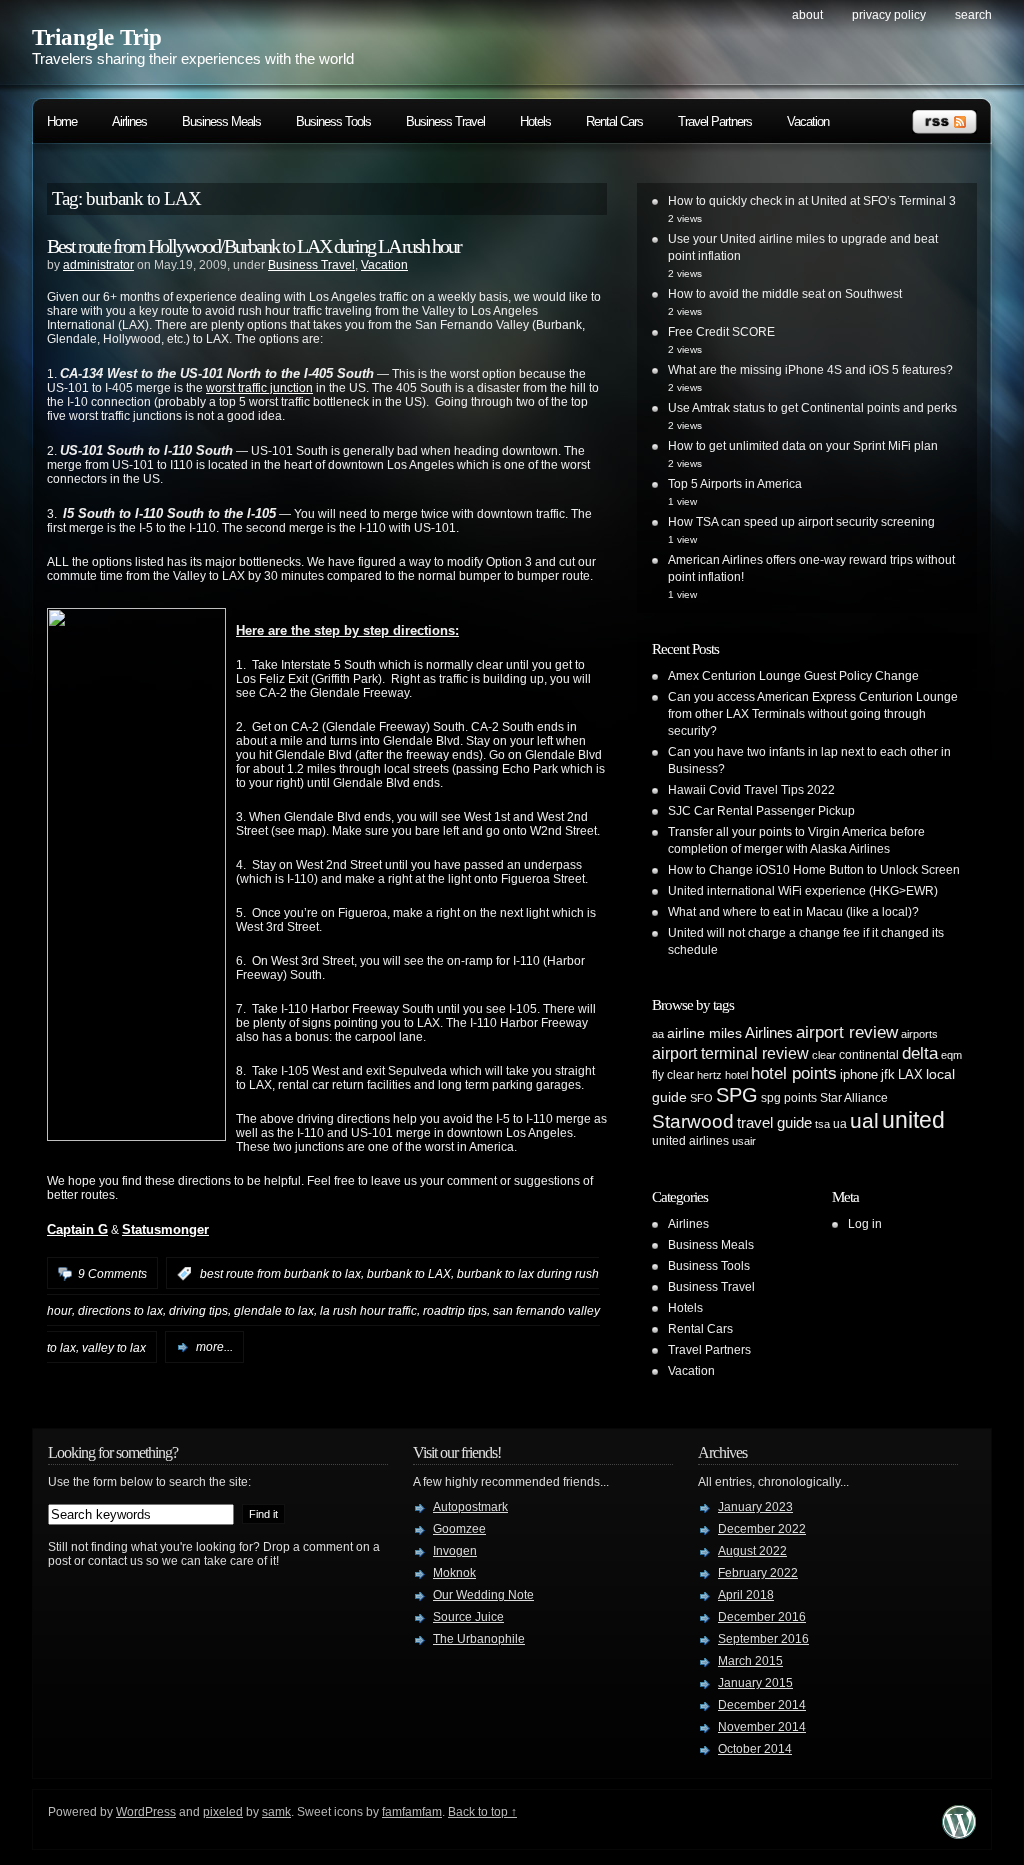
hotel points (794, 1073)
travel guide (774, 1122)
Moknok (454, 1573)
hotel (736, 1075)
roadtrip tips (455, 1311)
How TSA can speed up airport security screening (801, 522)
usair (744, 1141)
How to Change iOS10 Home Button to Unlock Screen (814, 870)
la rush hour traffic (368, 1311)
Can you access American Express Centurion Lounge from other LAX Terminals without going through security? (813, 714)
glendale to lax (274, 1311)
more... (214, 1347)
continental (869, 1055)
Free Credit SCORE (721, 332)
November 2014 (762, 1727)
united (913, 1120)
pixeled (223, 1812)
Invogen (455, 1551)
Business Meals (221, 121)
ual (864, 1120)
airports (919, 1034)
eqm (951, 1055)
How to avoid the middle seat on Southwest (785, 294)
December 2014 (762, 1705)
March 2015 (750, 1661)
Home (62, 121)
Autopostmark (470, 1507)
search (973, 15)
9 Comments (112, 1274)
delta (920, 1053)
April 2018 (746, 1595)
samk (276, 1812)
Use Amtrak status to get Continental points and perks (812, 408)
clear (824, 1055)
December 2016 (762, 1617)
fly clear (673, 1075)
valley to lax (114, 1347)
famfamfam (412, 1812)
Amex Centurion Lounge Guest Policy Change (793, 676)
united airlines (690, 1141)
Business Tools (333, 121)
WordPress (146, 1812)
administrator (98, 265)
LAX (910, 1074)
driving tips (198, 1311)
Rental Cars (614, 121)
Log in (865, 1224)
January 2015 (755, 1683)
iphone (859, 1074)
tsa (822, 1124)
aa (658, 1034)
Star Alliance (854, 1098)
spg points (789, 1098)
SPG (737, 1095)
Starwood (693, 1121)
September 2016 (763, 1639)
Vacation (808, 121)
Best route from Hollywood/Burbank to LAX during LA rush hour (254, 246)
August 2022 (752, 1551)
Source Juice (468, 1617)
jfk (888, 1074)
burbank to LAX (409, 1274)
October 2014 (755, 1749)
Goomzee (459, 1529)
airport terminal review (730, 1053)
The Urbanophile (479, 1639)
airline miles (704, 1033)
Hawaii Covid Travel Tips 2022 (751, 790)
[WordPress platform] (959, 1833)
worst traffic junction (259, 388)
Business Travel (445, 121)
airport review (847, 1032)
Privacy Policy (889, 15)
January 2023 (755, 1507)
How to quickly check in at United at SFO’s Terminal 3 (812, 201)
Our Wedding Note (483, 1595)
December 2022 (762, 1529)
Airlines (129, 121)
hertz (709, 1075)
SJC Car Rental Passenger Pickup (761, 811)
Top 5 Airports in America (735, 484)
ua (840, 1124)
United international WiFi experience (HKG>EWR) (803, 891)
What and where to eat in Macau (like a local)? (793, 912)
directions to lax (120, 1311)
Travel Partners (715, 121)
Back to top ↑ (482, 1812)
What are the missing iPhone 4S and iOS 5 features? (810, 370)
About (807, 15)
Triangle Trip (97, 37)
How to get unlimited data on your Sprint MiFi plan (803, 446)
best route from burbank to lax (280, 1274)
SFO (701, 1098)
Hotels (535, 121)
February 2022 (758, 1573)
